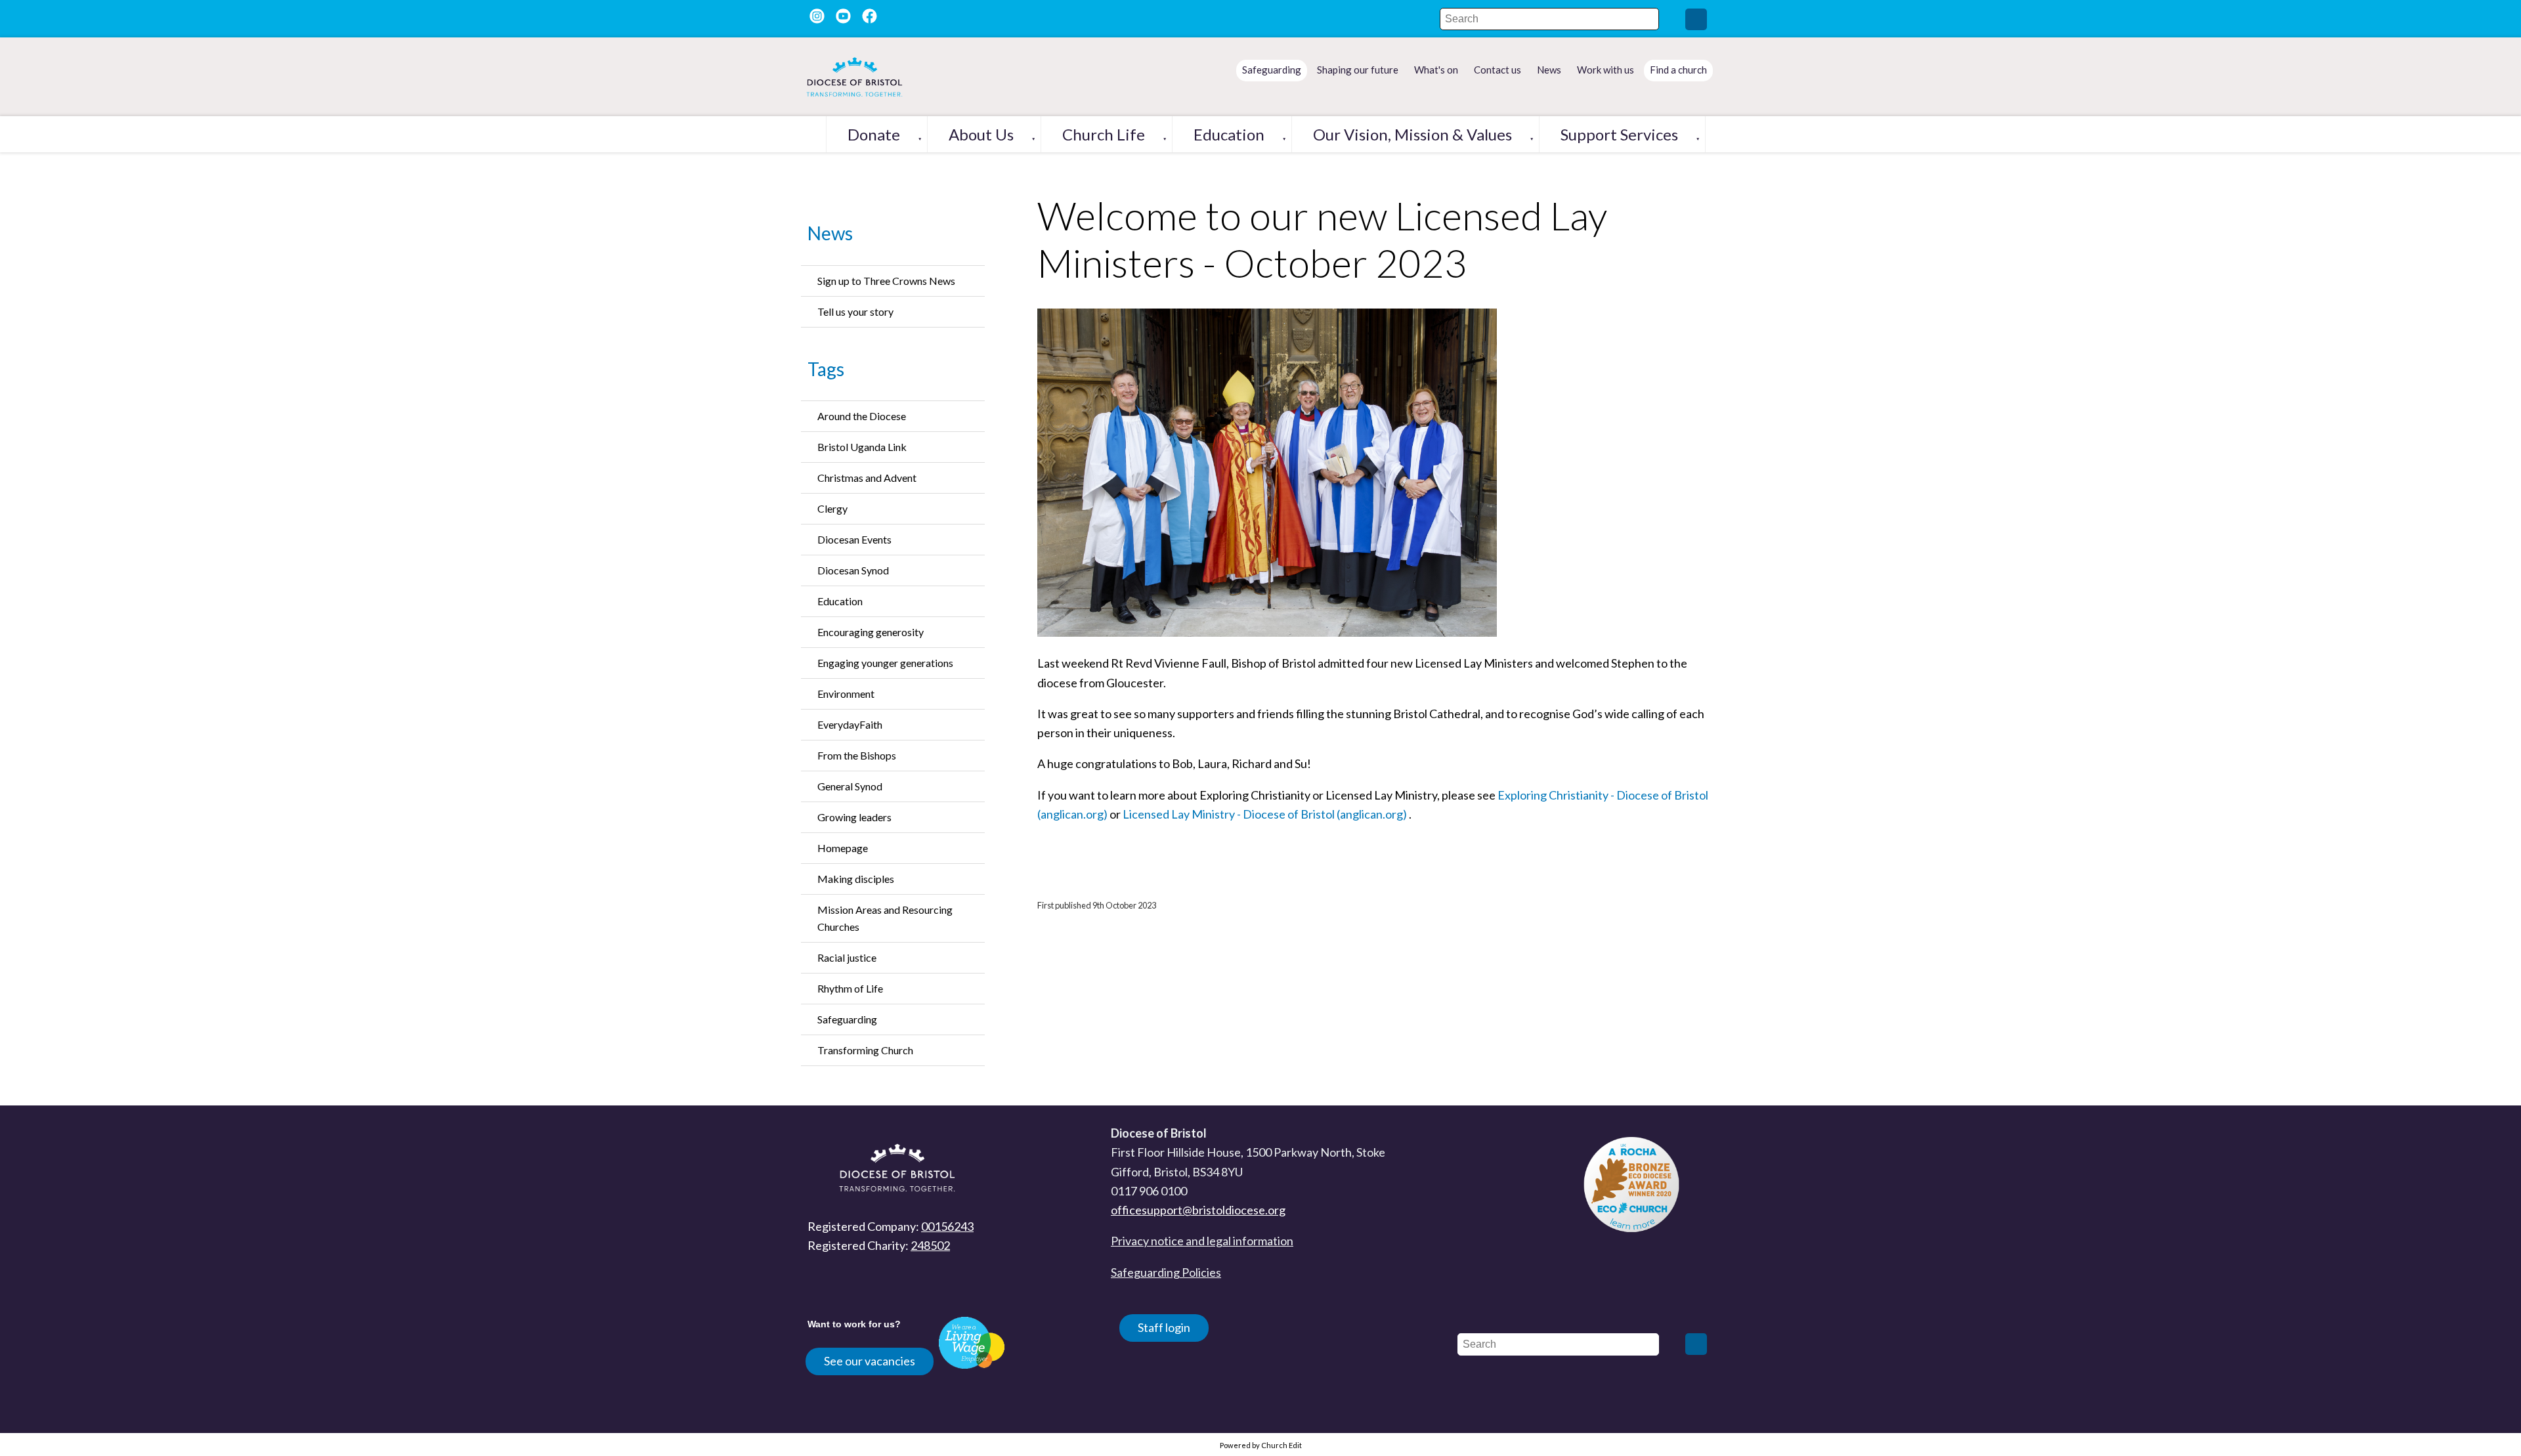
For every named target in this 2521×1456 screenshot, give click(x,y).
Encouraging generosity (871, 632)
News (830, 233)
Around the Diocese (862, 416)
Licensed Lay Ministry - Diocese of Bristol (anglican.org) (1265, 814)
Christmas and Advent (867, 478)
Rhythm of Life (850, 988)
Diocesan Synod (853, 570)
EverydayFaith (850, 724)
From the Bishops (857, 755)
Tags (826, 369)
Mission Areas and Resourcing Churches (885, 918)
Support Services (1619, 134)
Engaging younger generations (885, 663)
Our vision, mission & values (1412, 134)
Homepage (843, 848)
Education (1229, 134)
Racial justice (847, 957)
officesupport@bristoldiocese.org (1198, 1210)
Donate (874, 134)
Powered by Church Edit (1261, 1445)
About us (981, 134)
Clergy (832, 508)
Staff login (1164, 1327)
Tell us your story (855, 311)
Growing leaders (854, 817)
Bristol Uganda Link (862, 447)
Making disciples (856, 879)
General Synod (850, 786)
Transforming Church (865, 1050)
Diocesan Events (854, 539)
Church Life (1104, 134)
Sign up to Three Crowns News (886, 281)
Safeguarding (847, 1019)
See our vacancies (870, 1361)
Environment (846, 694)
